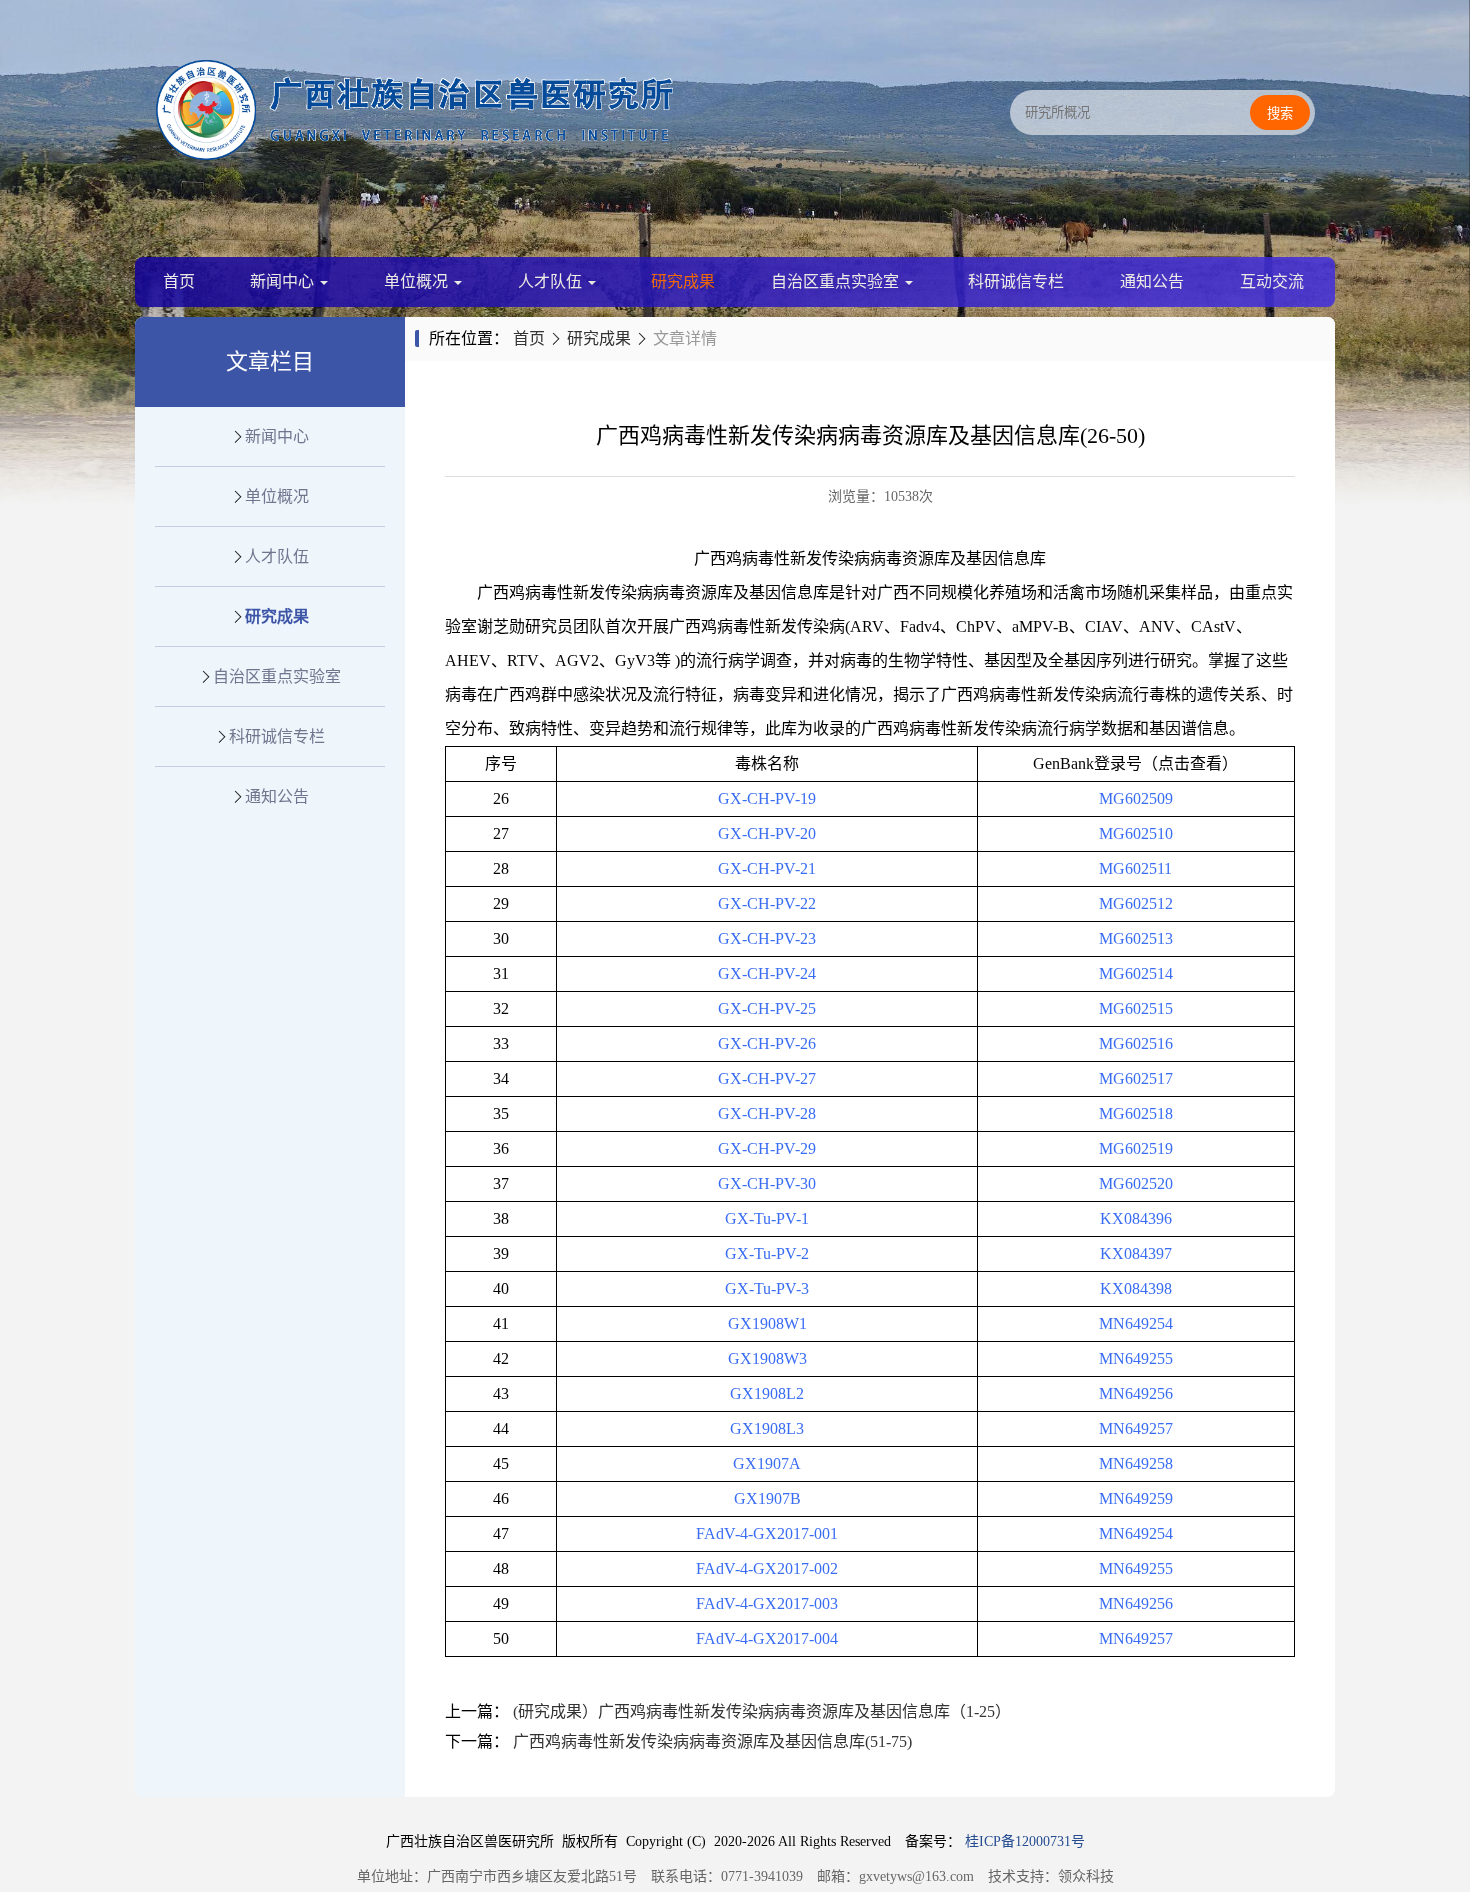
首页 (179, 281)
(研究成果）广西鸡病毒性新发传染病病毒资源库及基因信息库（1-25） (762, 1711)
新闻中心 (284, 281)
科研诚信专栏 (1016, 281)
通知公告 (1152, 281)
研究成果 (683, 281)
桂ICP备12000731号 (1025, 1841)
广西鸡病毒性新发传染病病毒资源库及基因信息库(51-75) (712, 1741)
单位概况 (418, 281)
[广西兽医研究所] (415, 154)
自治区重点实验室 (837, 281)
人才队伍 (552, 281)
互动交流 (1272, 281)
